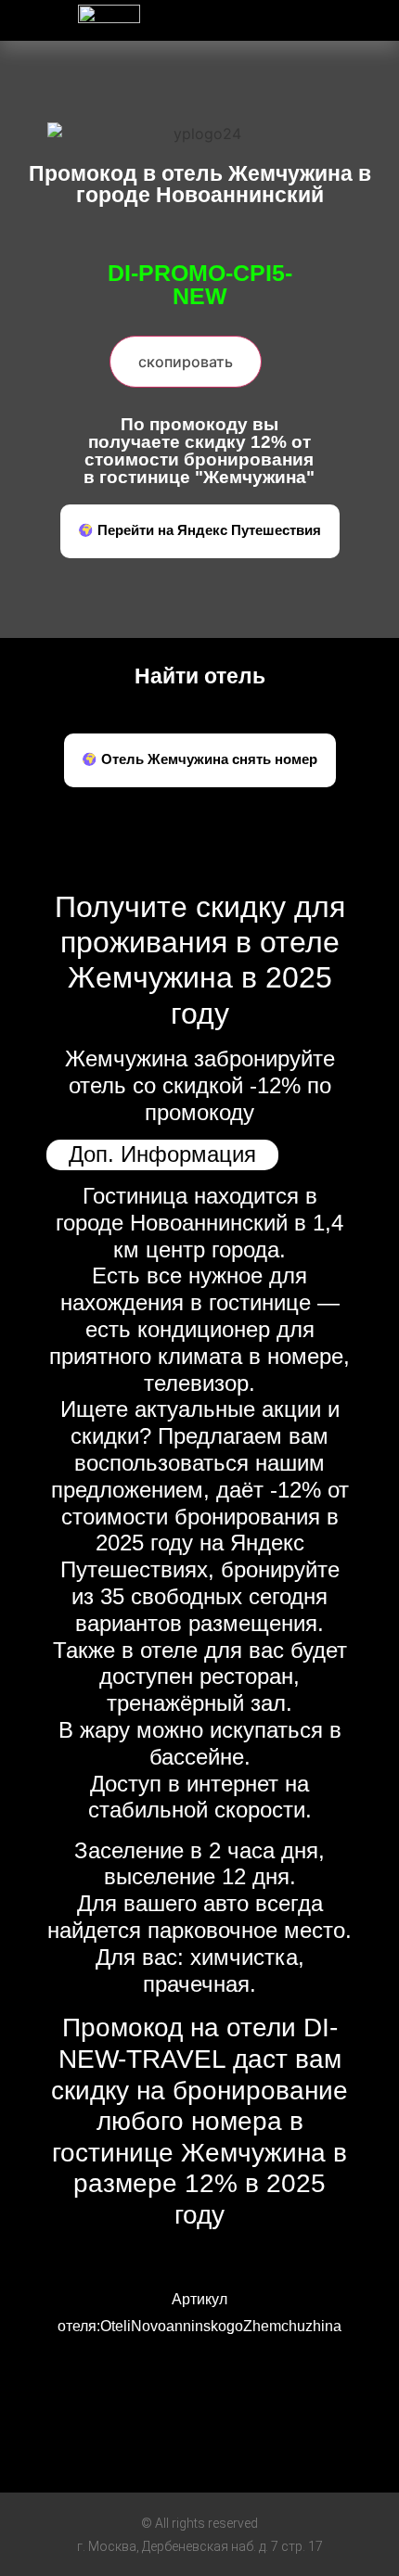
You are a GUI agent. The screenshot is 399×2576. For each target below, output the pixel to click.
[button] (300, 15)
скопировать (186, 362)
